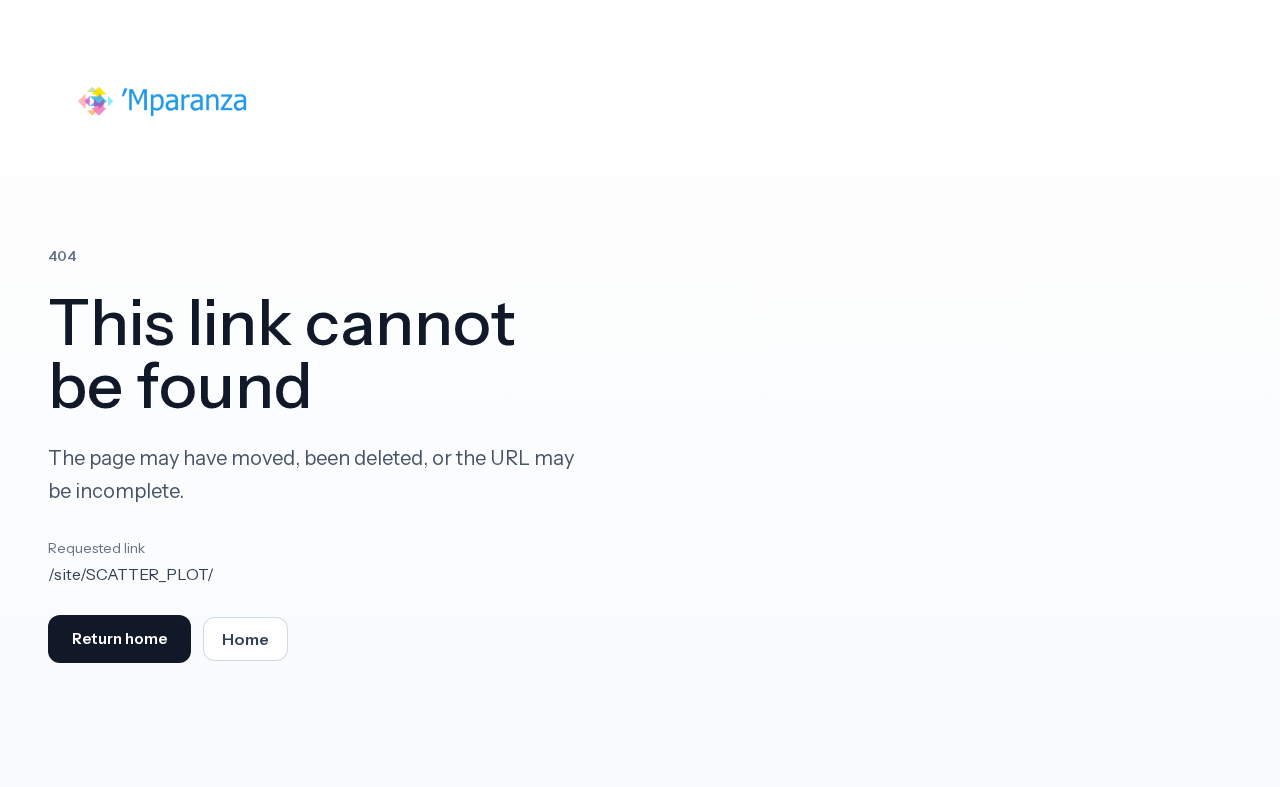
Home (245, 639)
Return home (119, 638)
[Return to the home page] (163, 101)
